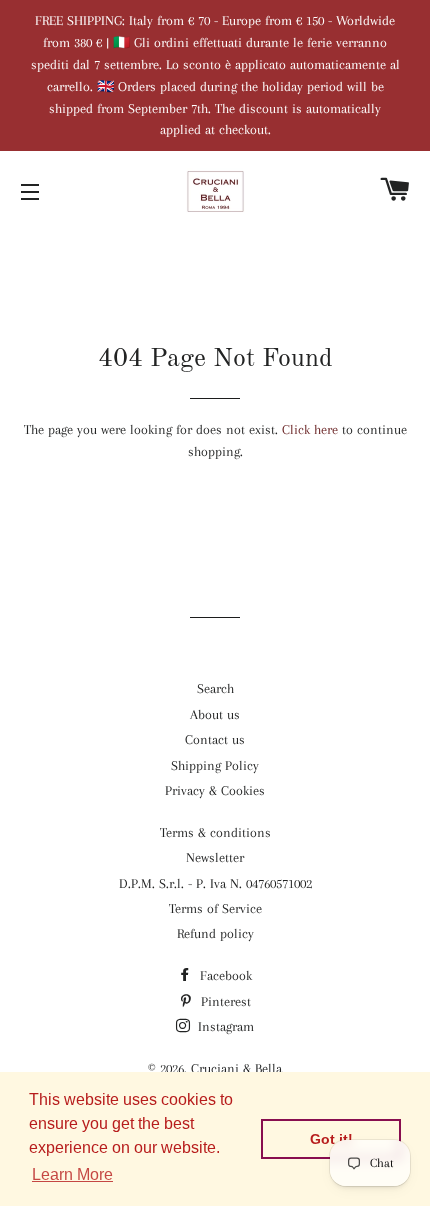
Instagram (224, 1026)
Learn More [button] (72, 1174)
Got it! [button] (331, 1139)
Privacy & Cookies (215, 790)
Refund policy (215, 933)
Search (215, 688)
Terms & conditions (215, 832)
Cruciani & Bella (236, 1068)
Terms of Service (215, 908)
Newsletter (215, 857)
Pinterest (224, 1001)
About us (215, 714)
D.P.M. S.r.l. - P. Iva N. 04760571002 (215, 883)
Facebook (224, 975)
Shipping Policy (215, 765)
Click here (310, 429)
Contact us (215, 739)
